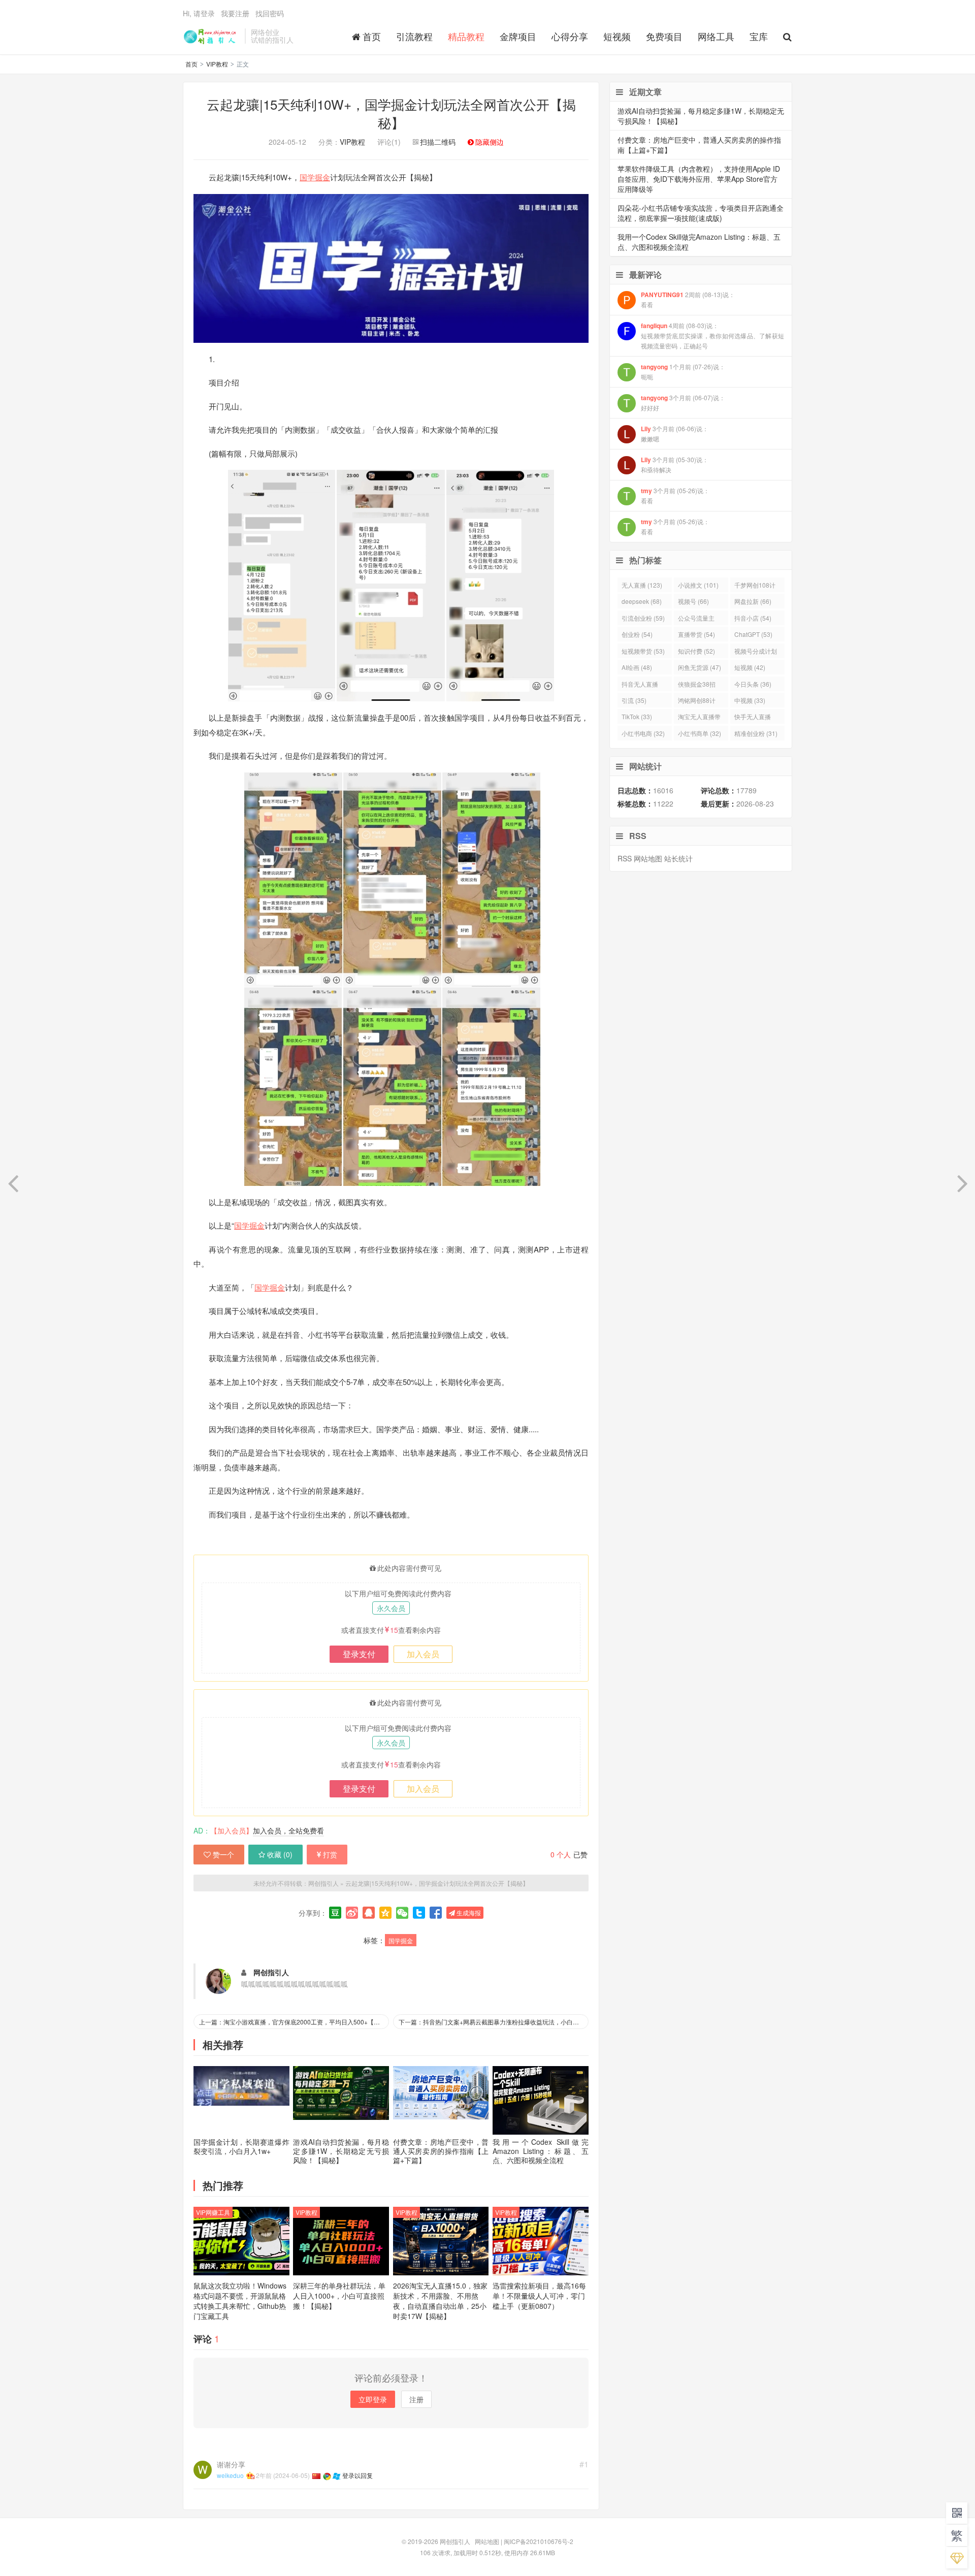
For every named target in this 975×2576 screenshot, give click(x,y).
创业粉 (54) (637, 634)
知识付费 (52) (696, 651)
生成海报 (468, 1912)
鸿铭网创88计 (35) (697, 702)
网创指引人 (211, 36)
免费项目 (664, 36)
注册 (416, 2399)
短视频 (617, 36)
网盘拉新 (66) (753, 601)
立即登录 (373, 2399)
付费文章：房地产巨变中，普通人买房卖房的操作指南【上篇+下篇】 (441, 2151)
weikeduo (230, 2475)
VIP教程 (217, 64)
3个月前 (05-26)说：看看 (675, 495)
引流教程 (414, 36)
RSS (625, 858)
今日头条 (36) (753, 684)
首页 (372, 36)
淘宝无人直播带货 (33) (699, 718)
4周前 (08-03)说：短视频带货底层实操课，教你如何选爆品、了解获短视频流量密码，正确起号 (712, 335)
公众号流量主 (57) (696, 619)
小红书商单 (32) (700, 733)
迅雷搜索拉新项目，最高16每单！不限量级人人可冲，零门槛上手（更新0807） (539, 2296)
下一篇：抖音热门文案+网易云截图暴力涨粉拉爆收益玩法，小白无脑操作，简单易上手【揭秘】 (494, 2022)
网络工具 (716, 36)
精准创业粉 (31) (756, 733)
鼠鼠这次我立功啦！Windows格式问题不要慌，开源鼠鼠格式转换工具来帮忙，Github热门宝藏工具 (240, 2301)
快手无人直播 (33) (753, 718)
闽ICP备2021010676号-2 (539, 2541)
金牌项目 (518, 36)
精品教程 (466, 36)
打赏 (330, 1854)
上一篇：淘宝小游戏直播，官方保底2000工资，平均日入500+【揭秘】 (294, 2022)
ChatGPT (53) (753, 634)
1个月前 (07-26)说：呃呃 (683, 372)
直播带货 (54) (696, 634)
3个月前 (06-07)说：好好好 (683, 402)
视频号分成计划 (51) (756, 652)
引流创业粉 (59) (643, 618)
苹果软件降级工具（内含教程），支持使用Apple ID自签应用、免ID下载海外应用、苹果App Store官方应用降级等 (699, 179)
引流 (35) (634, 700)
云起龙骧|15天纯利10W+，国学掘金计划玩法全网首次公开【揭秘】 (391, 113)
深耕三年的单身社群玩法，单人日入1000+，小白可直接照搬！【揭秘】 (339, 2296)
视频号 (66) (693, 601)
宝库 (759, 36)
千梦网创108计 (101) (755, 586)
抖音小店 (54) (753, 618)
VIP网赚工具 (213, 2212)
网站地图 (648, 858)
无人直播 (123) (642, 585)
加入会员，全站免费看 (288, 1830)
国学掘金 (315, 177)
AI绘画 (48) (637, 667)
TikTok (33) (637, 716)
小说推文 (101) (698, 585)
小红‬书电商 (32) (643, 733)
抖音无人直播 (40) (640, 685)
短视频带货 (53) (643, 651)
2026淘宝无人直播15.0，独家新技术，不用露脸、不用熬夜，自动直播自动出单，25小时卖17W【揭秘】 (440, 2301)
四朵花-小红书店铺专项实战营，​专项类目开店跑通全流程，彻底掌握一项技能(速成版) (701, 213)
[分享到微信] (402, 1913)
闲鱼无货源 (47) (700, 667)
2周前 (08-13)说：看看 (688, 299)
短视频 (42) (750, 667)
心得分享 (570, 36)
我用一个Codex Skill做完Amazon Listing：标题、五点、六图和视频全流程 (541, 2151)
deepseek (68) (642, 601)
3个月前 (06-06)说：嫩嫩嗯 (675, 433)
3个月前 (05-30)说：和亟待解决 (675, 464)
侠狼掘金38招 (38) (697, 685)
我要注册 (235, 13)
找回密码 (270, 13)
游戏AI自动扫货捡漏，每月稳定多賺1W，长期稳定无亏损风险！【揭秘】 (341, 2151)
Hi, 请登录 (199, 13)
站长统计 (678, 858)
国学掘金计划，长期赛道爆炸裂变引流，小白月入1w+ (241, 2146)
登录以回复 (357, 2475)
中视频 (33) (750, 700)
